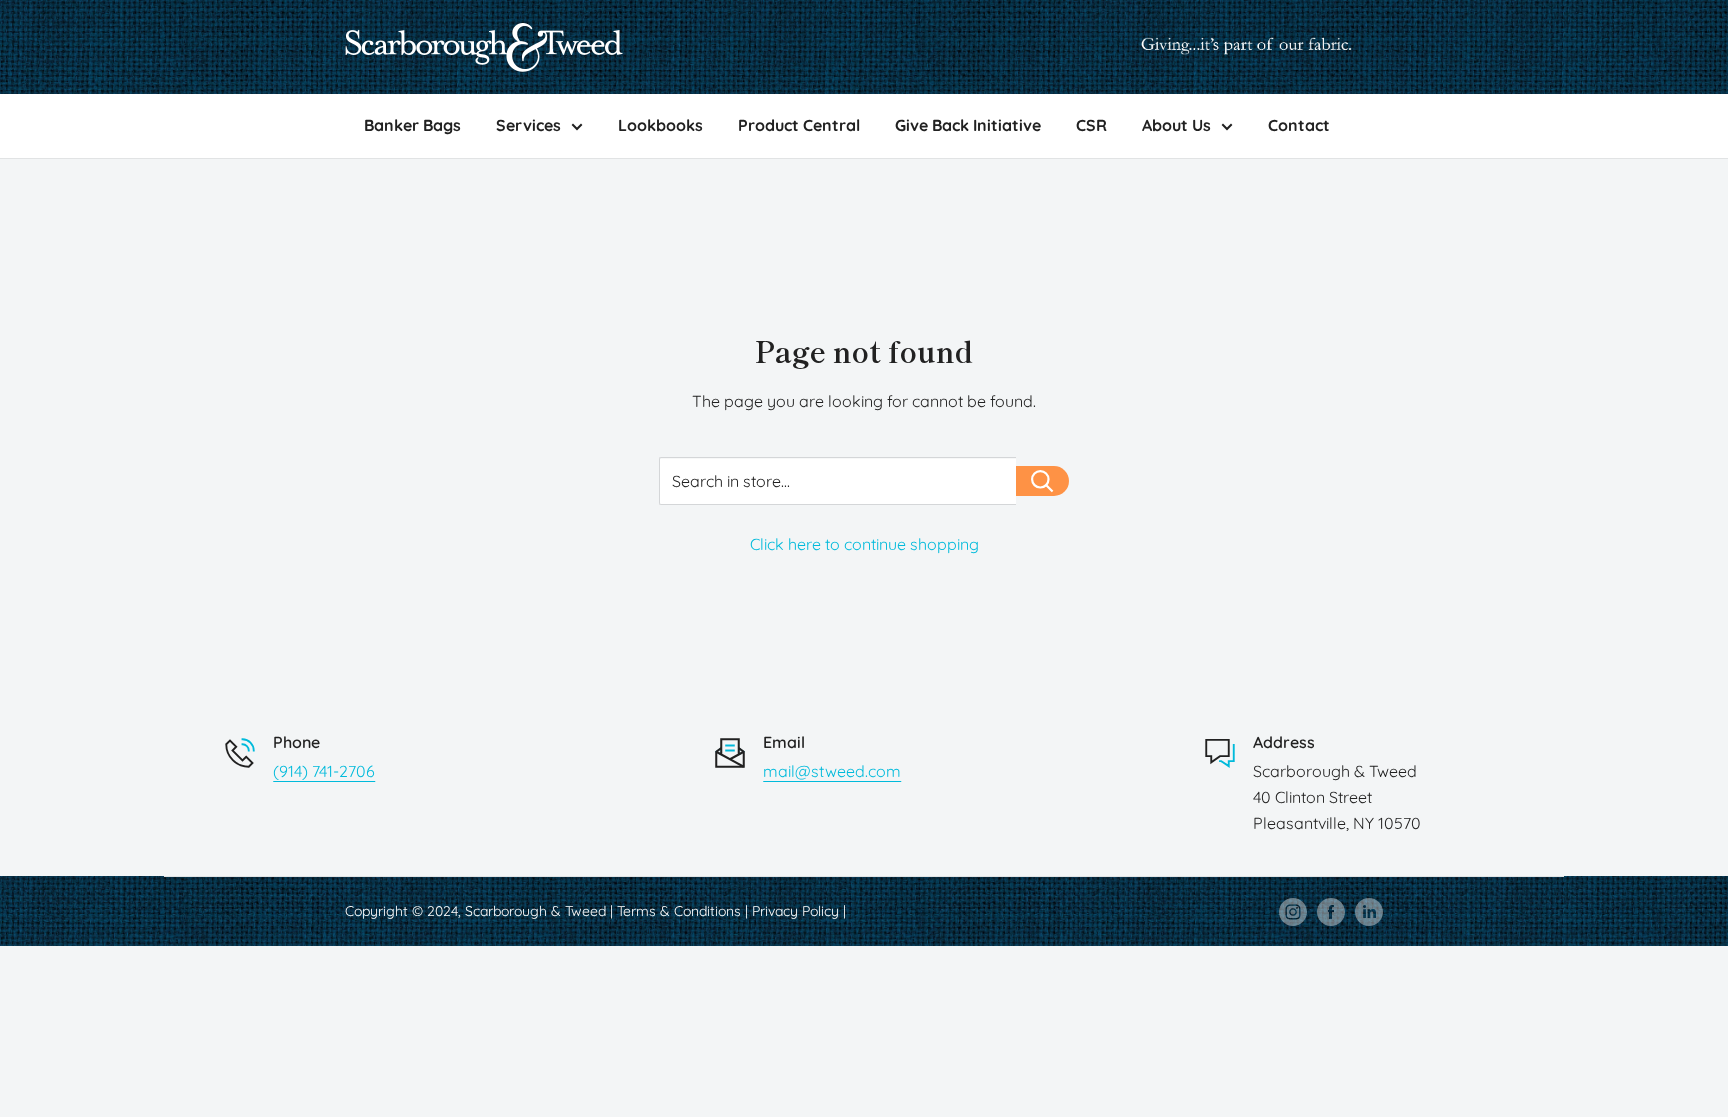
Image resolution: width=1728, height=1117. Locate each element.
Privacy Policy (795, 911)
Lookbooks (660, 125)
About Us (1176, 125)
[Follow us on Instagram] (1293, 911)
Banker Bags (412, 125)
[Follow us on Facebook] (1331, 911)
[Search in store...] (1042, 481)
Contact (1299, 125)
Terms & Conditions (679, 911)
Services (528, 125)
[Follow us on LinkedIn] (1369, 911)
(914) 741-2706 (324, 771)
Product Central (799, 125)
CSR (1091, 125)
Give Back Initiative (968, 125)
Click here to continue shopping (864, 544)
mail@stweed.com (832, 771)
